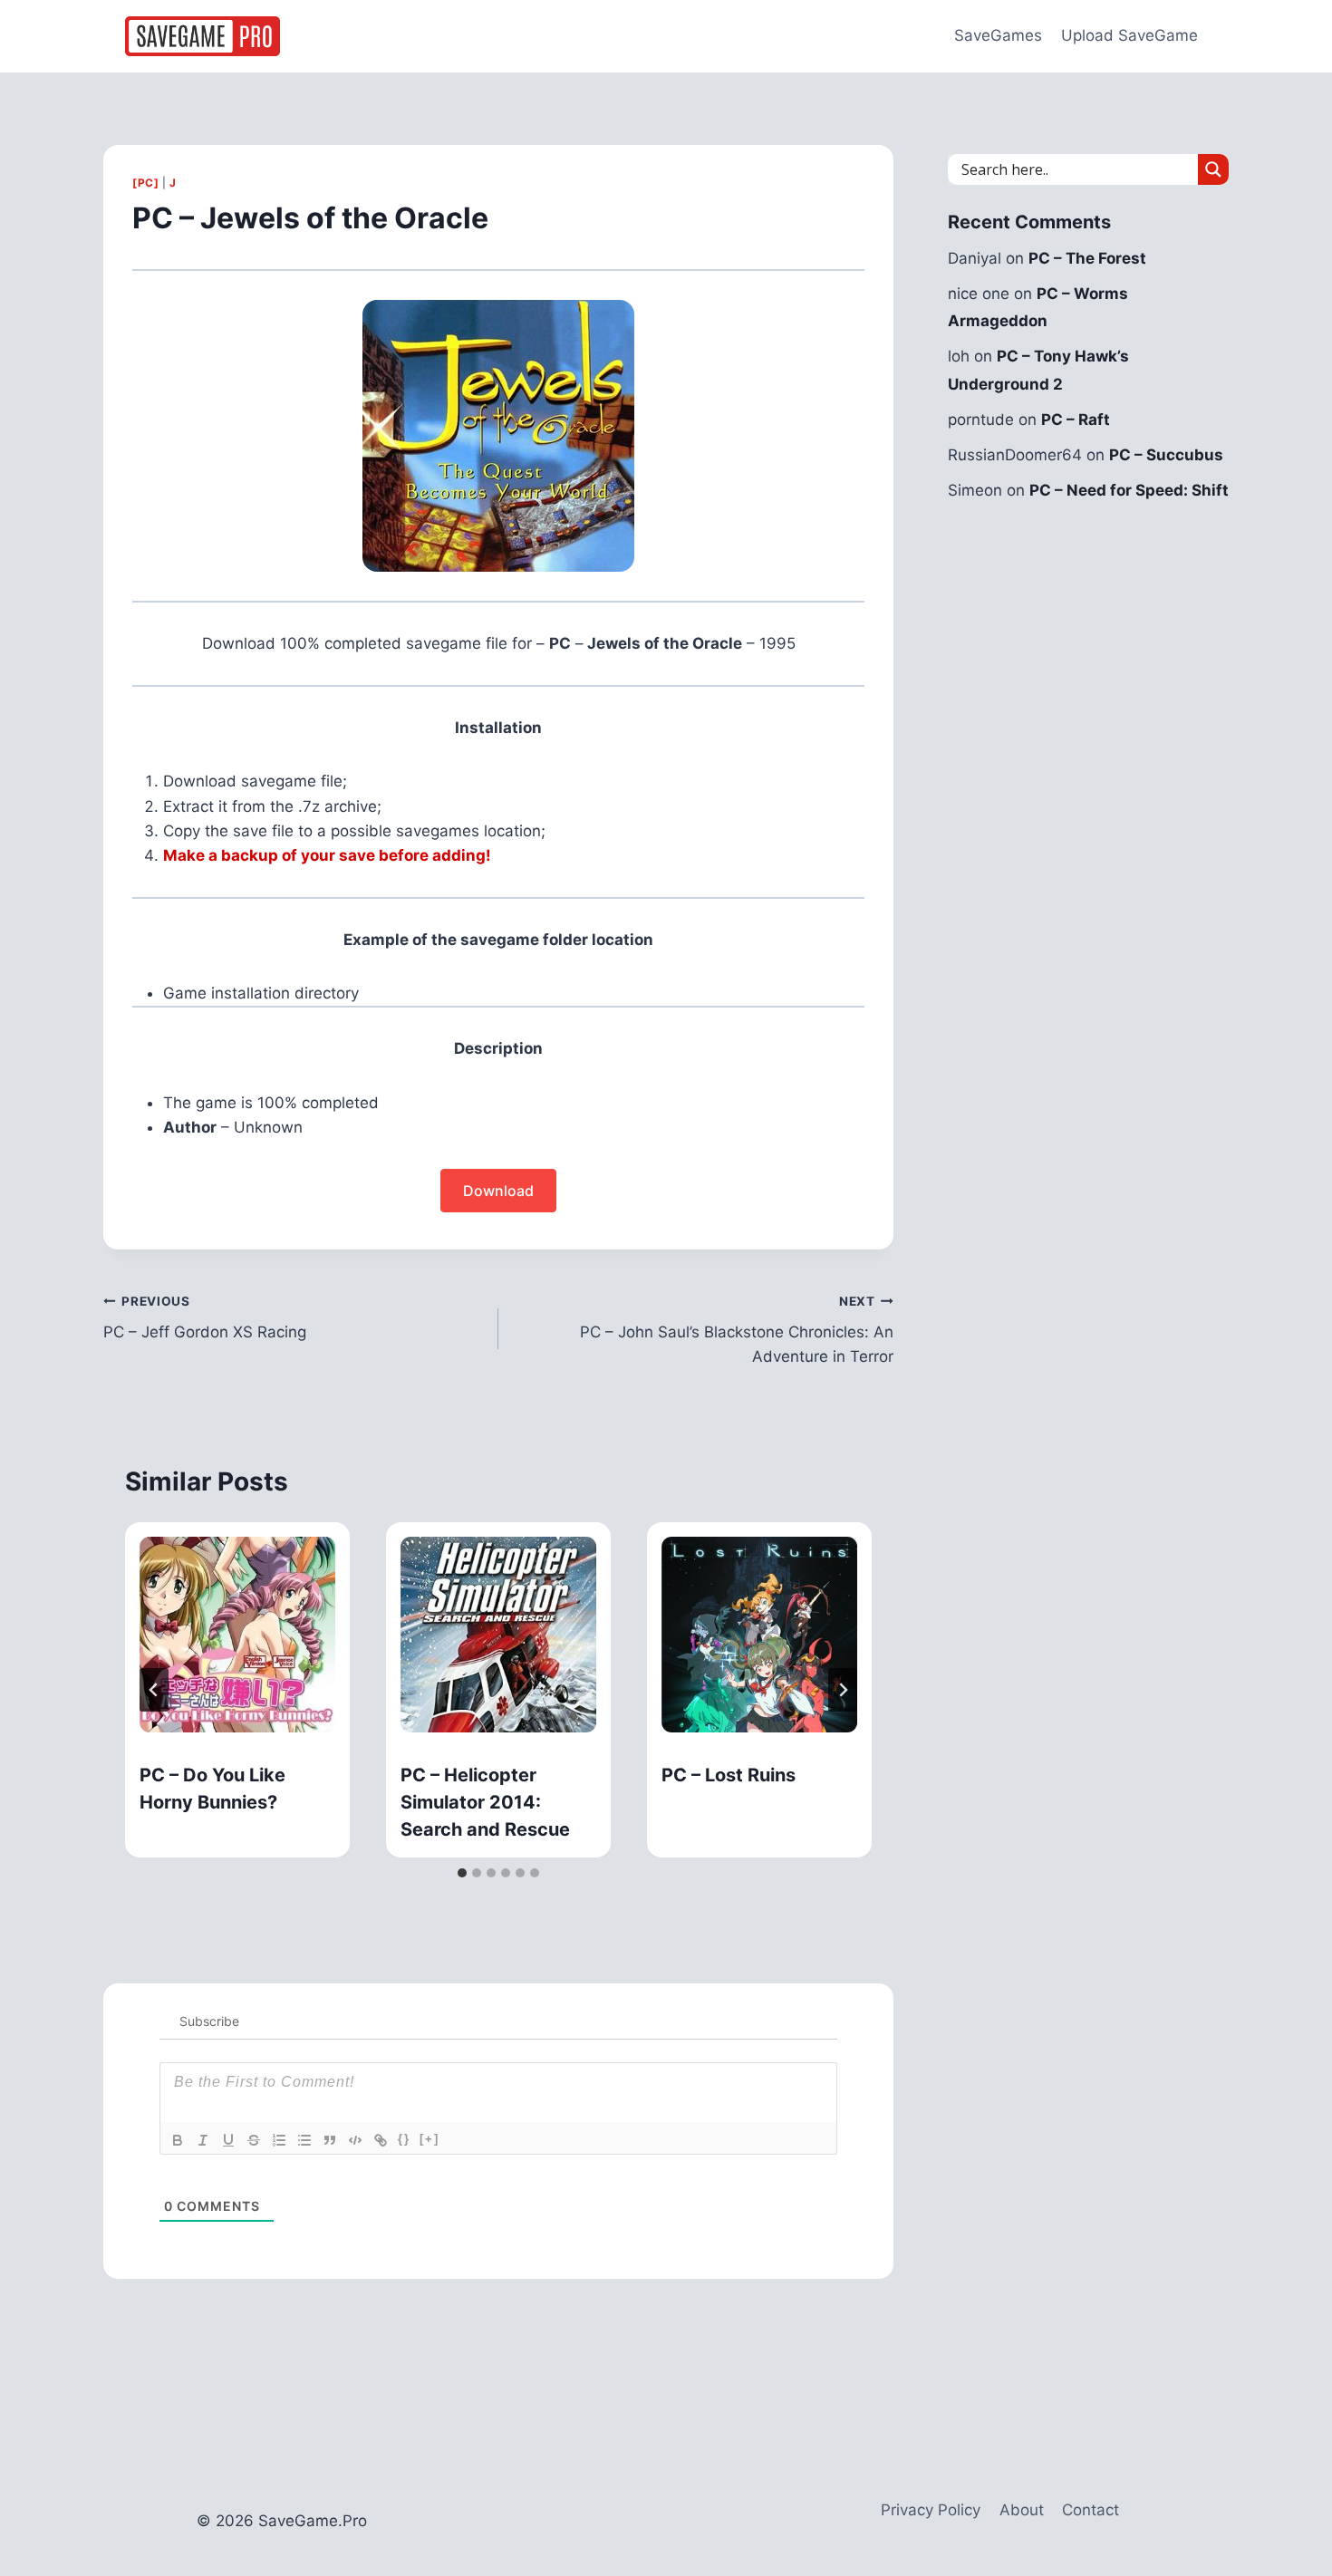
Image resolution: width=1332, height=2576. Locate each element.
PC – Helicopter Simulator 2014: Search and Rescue (485, 1802)
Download (498, 1191)
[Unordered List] (304, 2140)
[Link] (381, 2140)
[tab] (462, 1873)
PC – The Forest (1087, 258)
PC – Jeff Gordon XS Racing (205, 1318)
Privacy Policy (931, 2510)
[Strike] (254, 2140)
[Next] (843, 1690)
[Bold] (178, 2140)
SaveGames (998, 35)
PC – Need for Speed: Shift (1129, 490)
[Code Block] (355, 2140)
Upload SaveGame (1129, 35)
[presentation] (237, 1635)
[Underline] (228, 2140)
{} (404, 2139)
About (1022, 2510)
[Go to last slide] (154, 1690)
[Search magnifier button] (1213, 169)
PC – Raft (1076, 420)
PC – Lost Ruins (729, 1775)
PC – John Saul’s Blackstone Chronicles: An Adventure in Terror (737, 1330)
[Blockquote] (330, 2140)
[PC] (145, 183)
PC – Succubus (1166, 455)
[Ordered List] (279, 2140)
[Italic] (203, 2140)
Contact (1091, 2510)
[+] (430, 2139)
